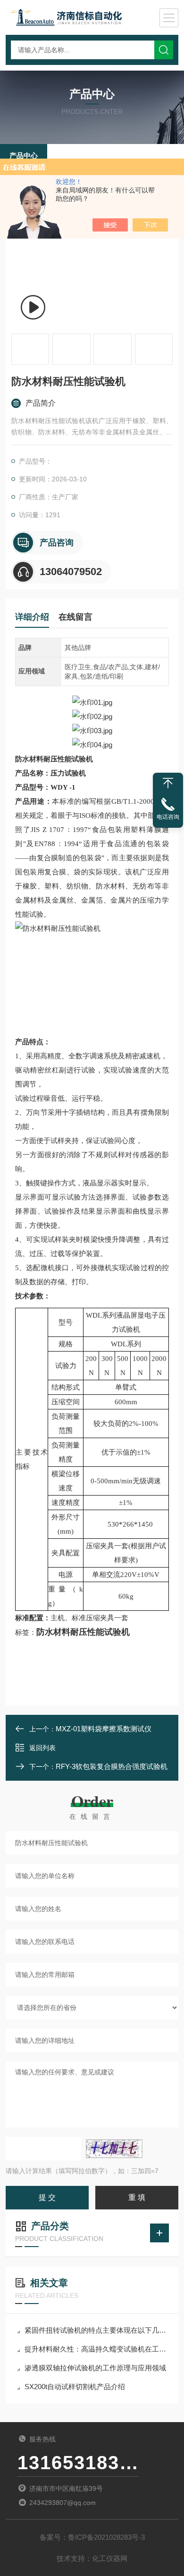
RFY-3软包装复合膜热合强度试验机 (112, 1766)
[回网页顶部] (168, 783)
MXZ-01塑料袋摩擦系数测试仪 (104, 1729)
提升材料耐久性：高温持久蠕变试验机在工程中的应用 (97, 2349)
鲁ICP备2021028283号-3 (106, 2537)
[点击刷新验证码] (114, 2149)
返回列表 (42, 1748)
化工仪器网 (110, 2558)
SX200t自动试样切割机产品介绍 (75, 2387)
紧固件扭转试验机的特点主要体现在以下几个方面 (97, 2330)
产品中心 (24, 156)
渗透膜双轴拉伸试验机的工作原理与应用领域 (95, 2368)
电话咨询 (168, 817)
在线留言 (75, 617)
